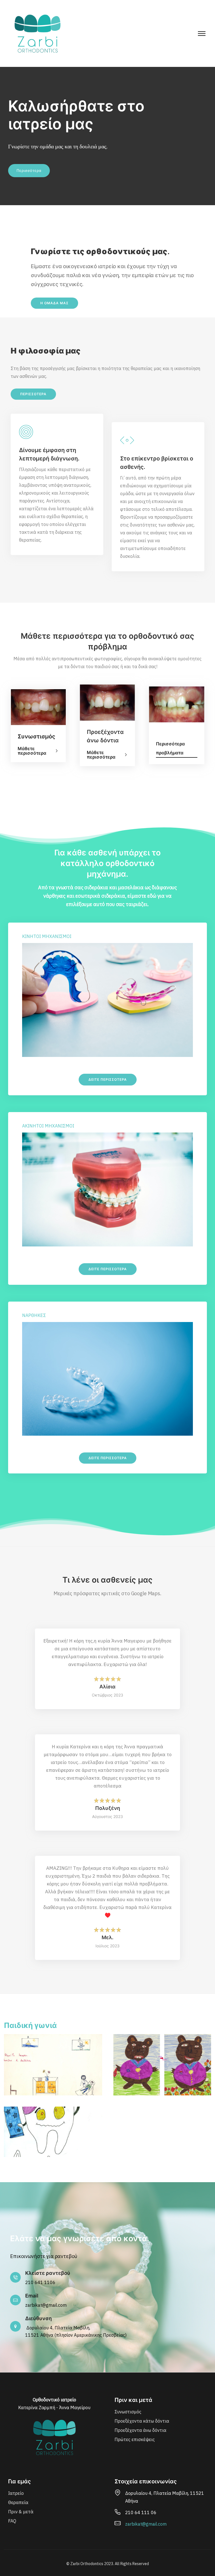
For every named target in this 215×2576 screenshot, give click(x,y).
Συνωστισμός (128, 2412)
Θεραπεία (18, 2502)
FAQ (12, 2521)
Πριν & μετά (21, 2512)
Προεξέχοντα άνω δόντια (140, 2430)
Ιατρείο (16, 2493)
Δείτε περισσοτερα (108, 1079)
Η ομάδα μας (54, 303)
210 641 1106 (40, 2282)
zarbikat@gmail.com (46, 2305)
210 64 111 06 (141, 2512)
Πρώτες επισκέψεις (135, 2439)
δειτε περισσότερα (108, 1458)
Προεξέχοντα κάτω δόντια (142, 2421)
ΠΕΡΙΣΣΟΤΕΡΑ (33, 394)
